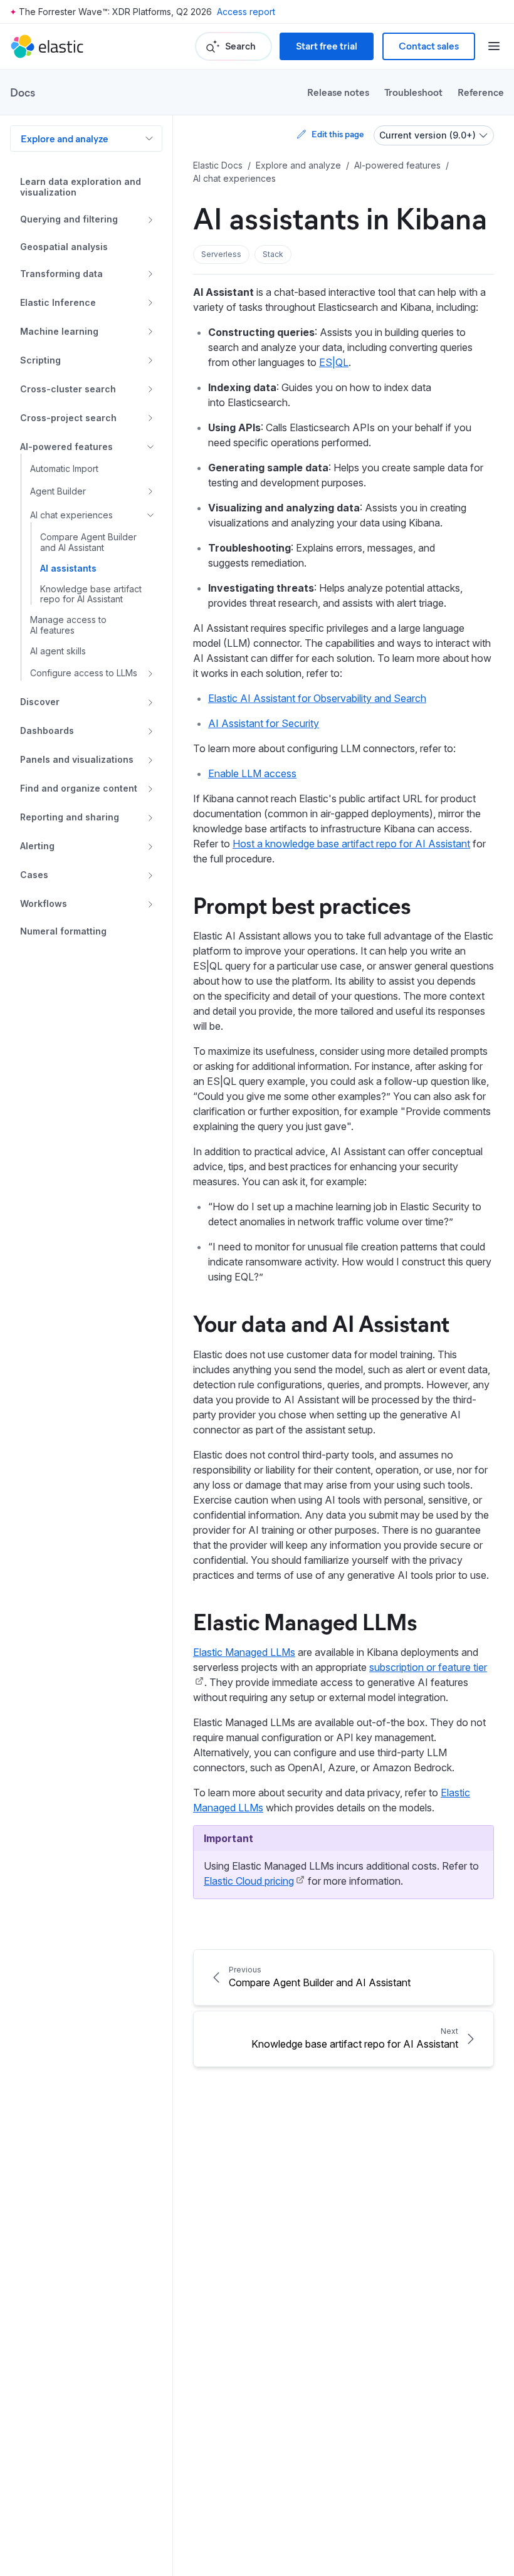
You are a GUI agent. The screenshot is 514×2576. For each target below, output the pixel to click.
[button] (221, 254)
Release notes (338, 92)
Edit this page (338, 134)
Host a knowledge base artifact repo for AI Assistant (351, 844)
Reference (481, 92)
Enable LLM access (252, 773)
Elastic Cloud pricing (249, 1881)
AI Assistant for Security (264, 723)
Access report (246, 12)
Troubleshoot (413, 92)
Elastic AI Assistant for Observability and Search (317, 698)
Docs (23, 92)
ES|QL (334, 362)
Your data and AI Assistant (321, 1322)
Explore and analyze (65, 138)
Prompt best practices (302, 904)
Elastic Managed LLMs (305, 1621)
